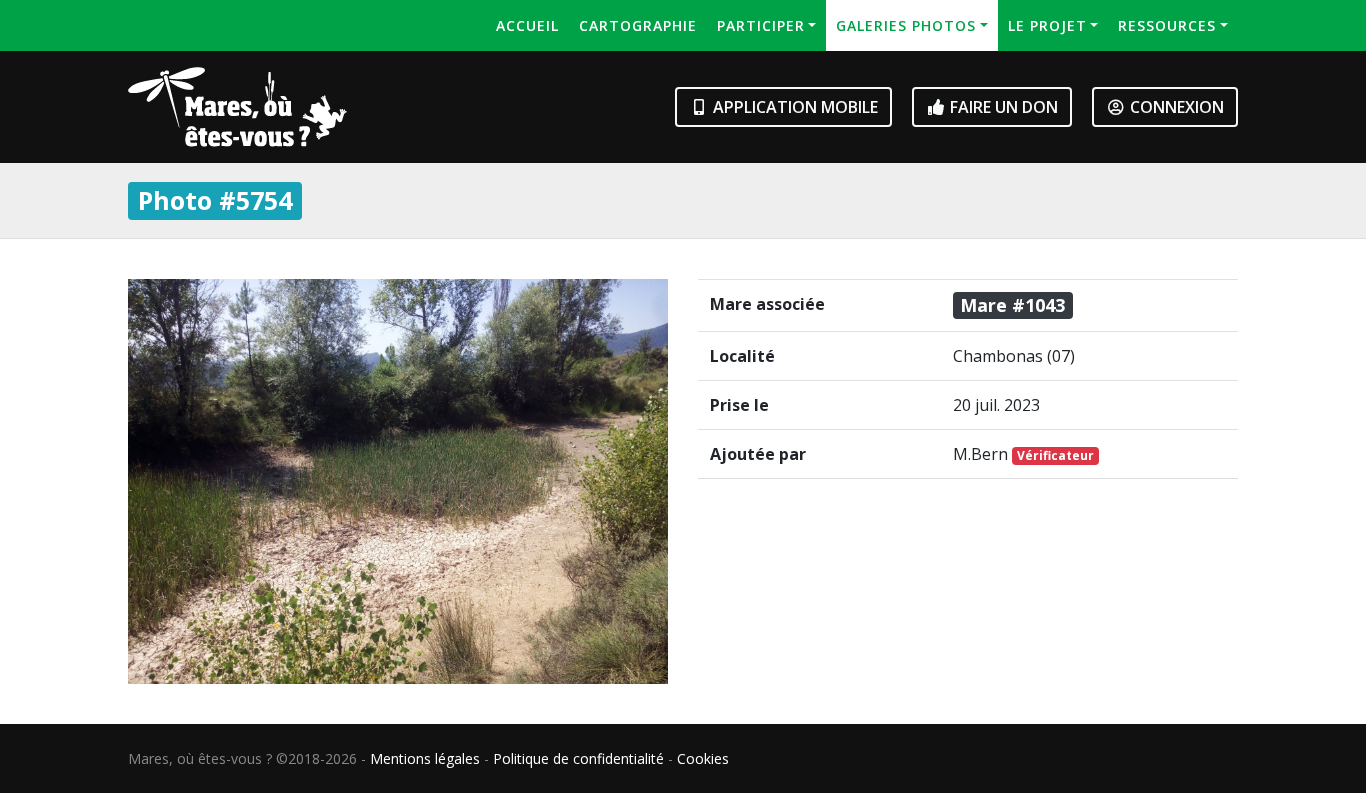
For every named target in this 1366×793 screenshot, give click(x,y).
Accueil (527, 25)
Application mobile (793, 107)
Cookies (703, 758)
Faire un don (1002, 107)
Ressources (1167, 25)
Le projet (1047, 25)
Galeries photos (906, 25)
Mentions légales (425, 758)
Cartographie (638, 25)
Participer (761, 25)
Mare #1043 (1012, 305)
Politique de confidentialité (578, 758)
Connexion (1175, 107)
